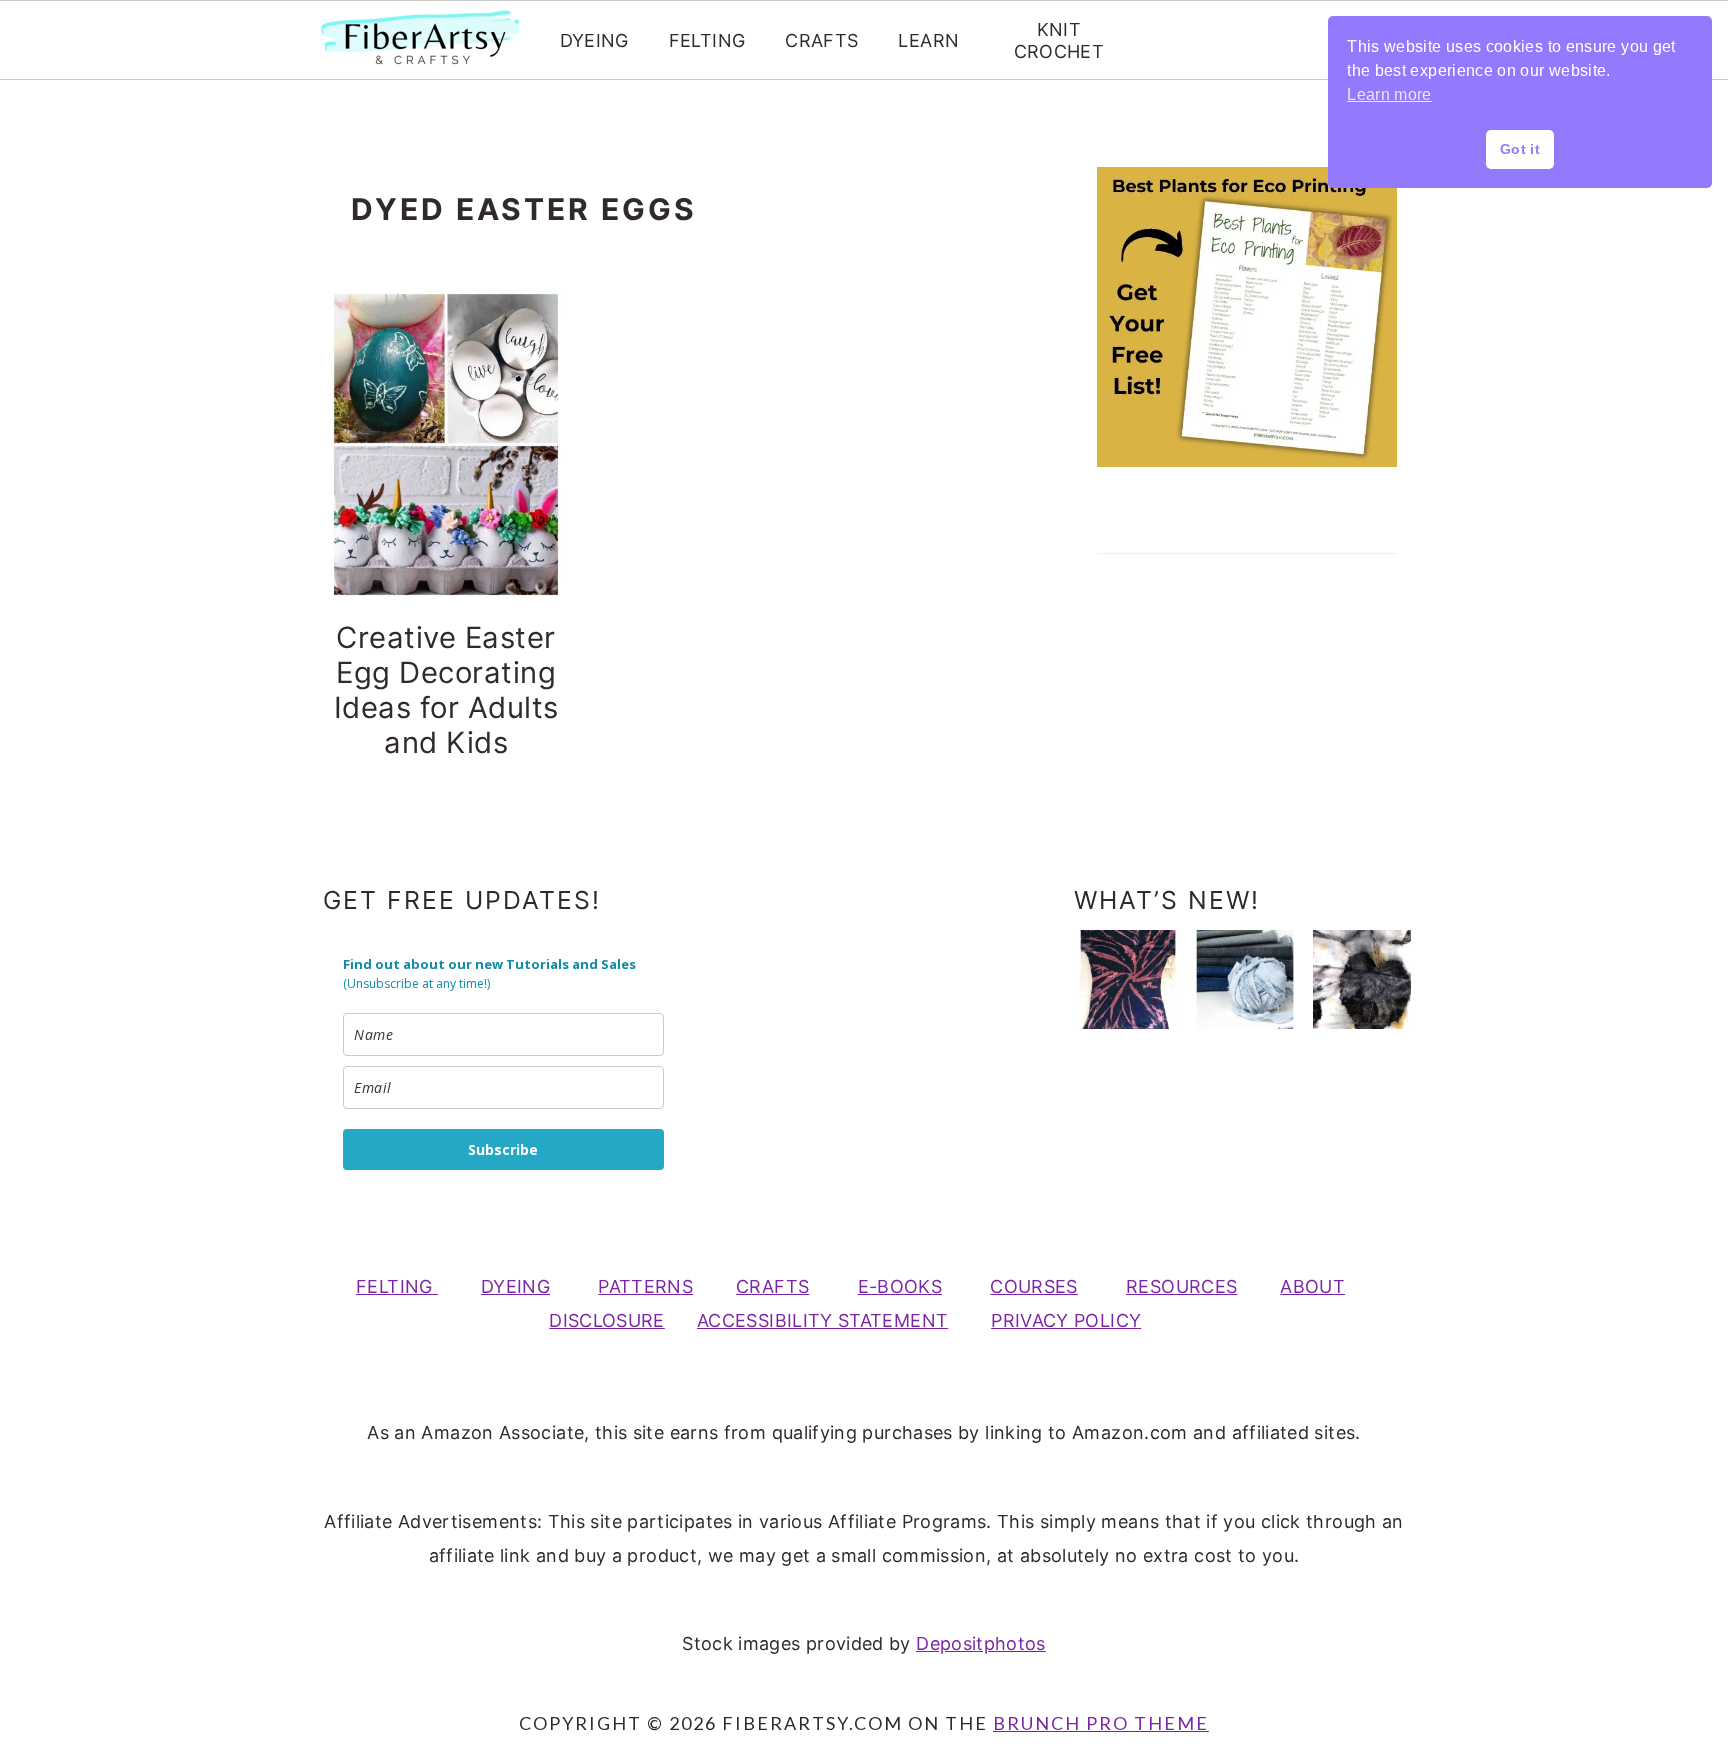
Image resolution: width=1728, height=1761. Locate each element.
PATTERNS (645, 1286)
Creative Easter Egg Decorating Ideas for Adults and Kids (446, 690)
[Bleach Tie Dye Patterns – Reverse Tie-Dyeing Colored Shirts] (1128, 979)
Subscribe (503, 1149)
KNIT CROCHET (1059, 40)
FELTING (707, 40)
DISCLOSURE (607, 1320)
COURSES (1034, 1286)
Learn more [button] (1389, 94)
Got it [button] (1520, 149)
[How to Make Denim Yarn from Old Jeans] (1245, 979)
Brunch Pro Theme (1101, 1723)
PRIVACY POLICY (1066, 1320)
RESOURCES (1181, 1286)
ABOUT (1312, 1286)
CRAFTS (821, 40)
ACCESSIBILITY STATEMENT (822, 1320)
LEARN (928, 40)
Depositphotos (981, 1643)
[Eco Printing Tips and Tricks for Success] (1362, 979)
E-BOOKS (900, 1286)
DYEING (594, 40)
